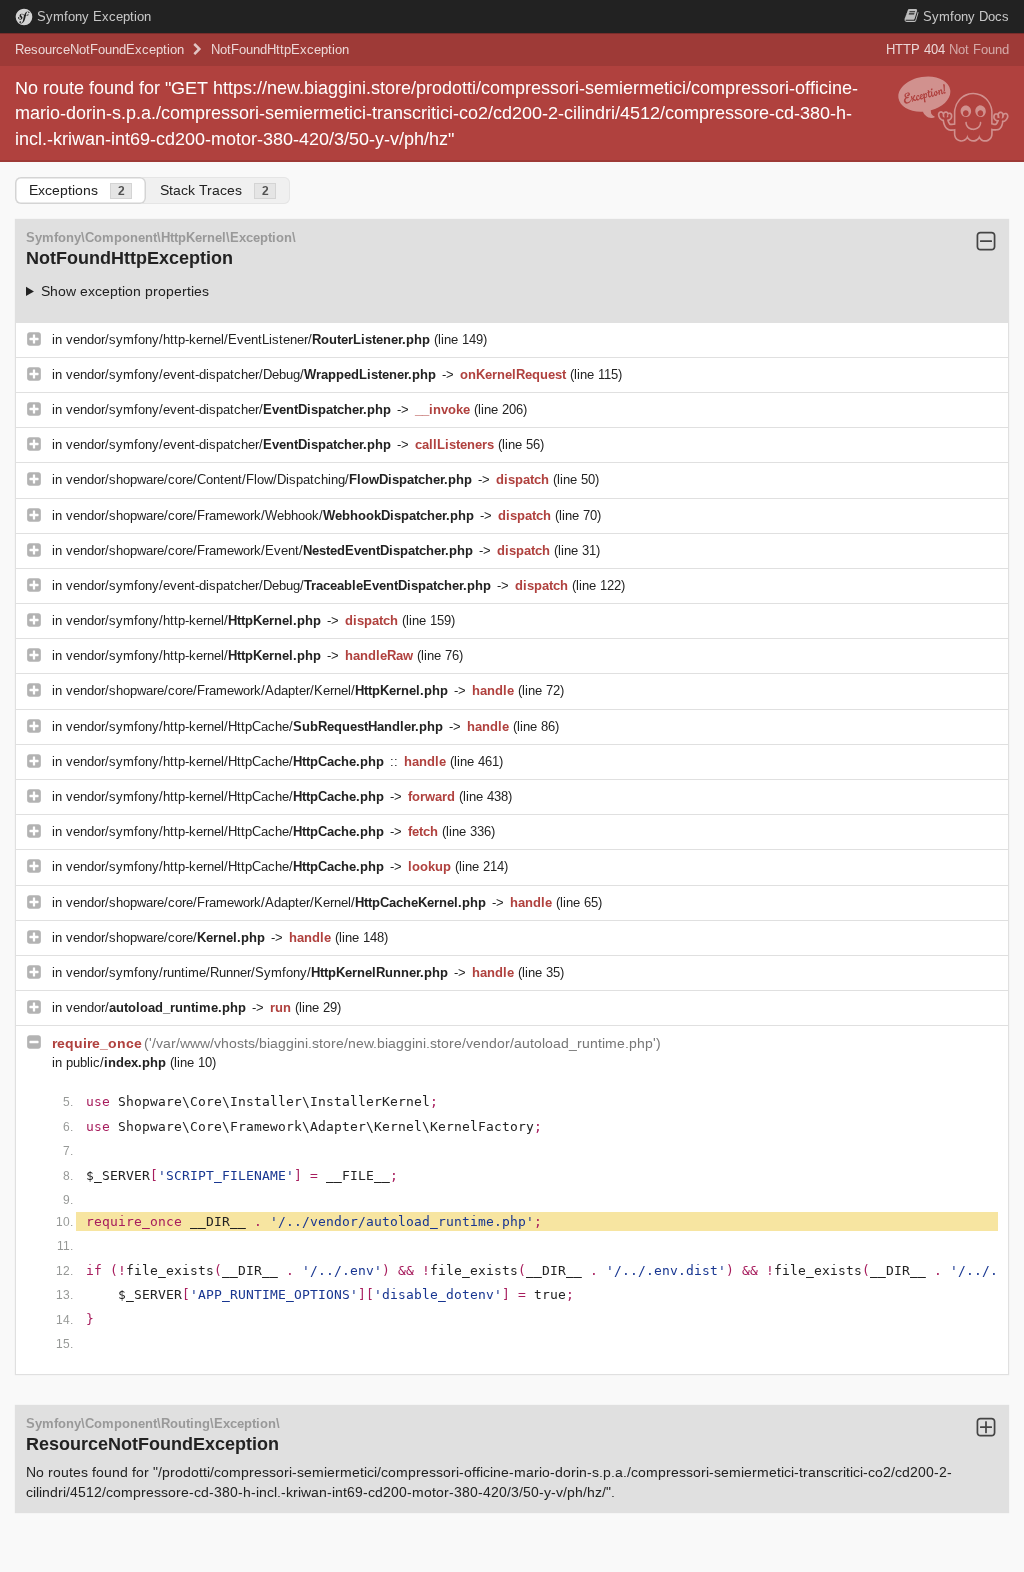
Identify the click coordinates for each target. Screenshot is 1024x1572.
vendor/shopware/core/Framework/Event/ (269, 550)
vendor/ (156, 1007)
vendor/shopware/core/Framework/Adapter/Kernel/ (257, 690)
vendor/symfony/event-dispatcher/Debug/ (251, 374)
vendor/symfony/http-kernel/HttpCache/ (254, 726)
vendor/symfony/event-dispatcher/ (228, 409)
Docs (966, 16)
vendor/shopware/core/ (165, 937)
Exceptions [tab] (77, 190)
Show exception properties (125, 291)
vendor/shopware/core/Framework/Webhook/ (270, 515)
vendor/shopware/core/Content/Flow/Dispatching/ (269, 479)
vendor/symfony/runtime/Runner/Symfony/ (257, 972)
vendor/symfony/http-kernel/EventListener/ (248, 339)
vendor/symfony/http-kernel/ (193, 620)
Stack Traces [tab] (214, 190)
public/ (116, 1062)
